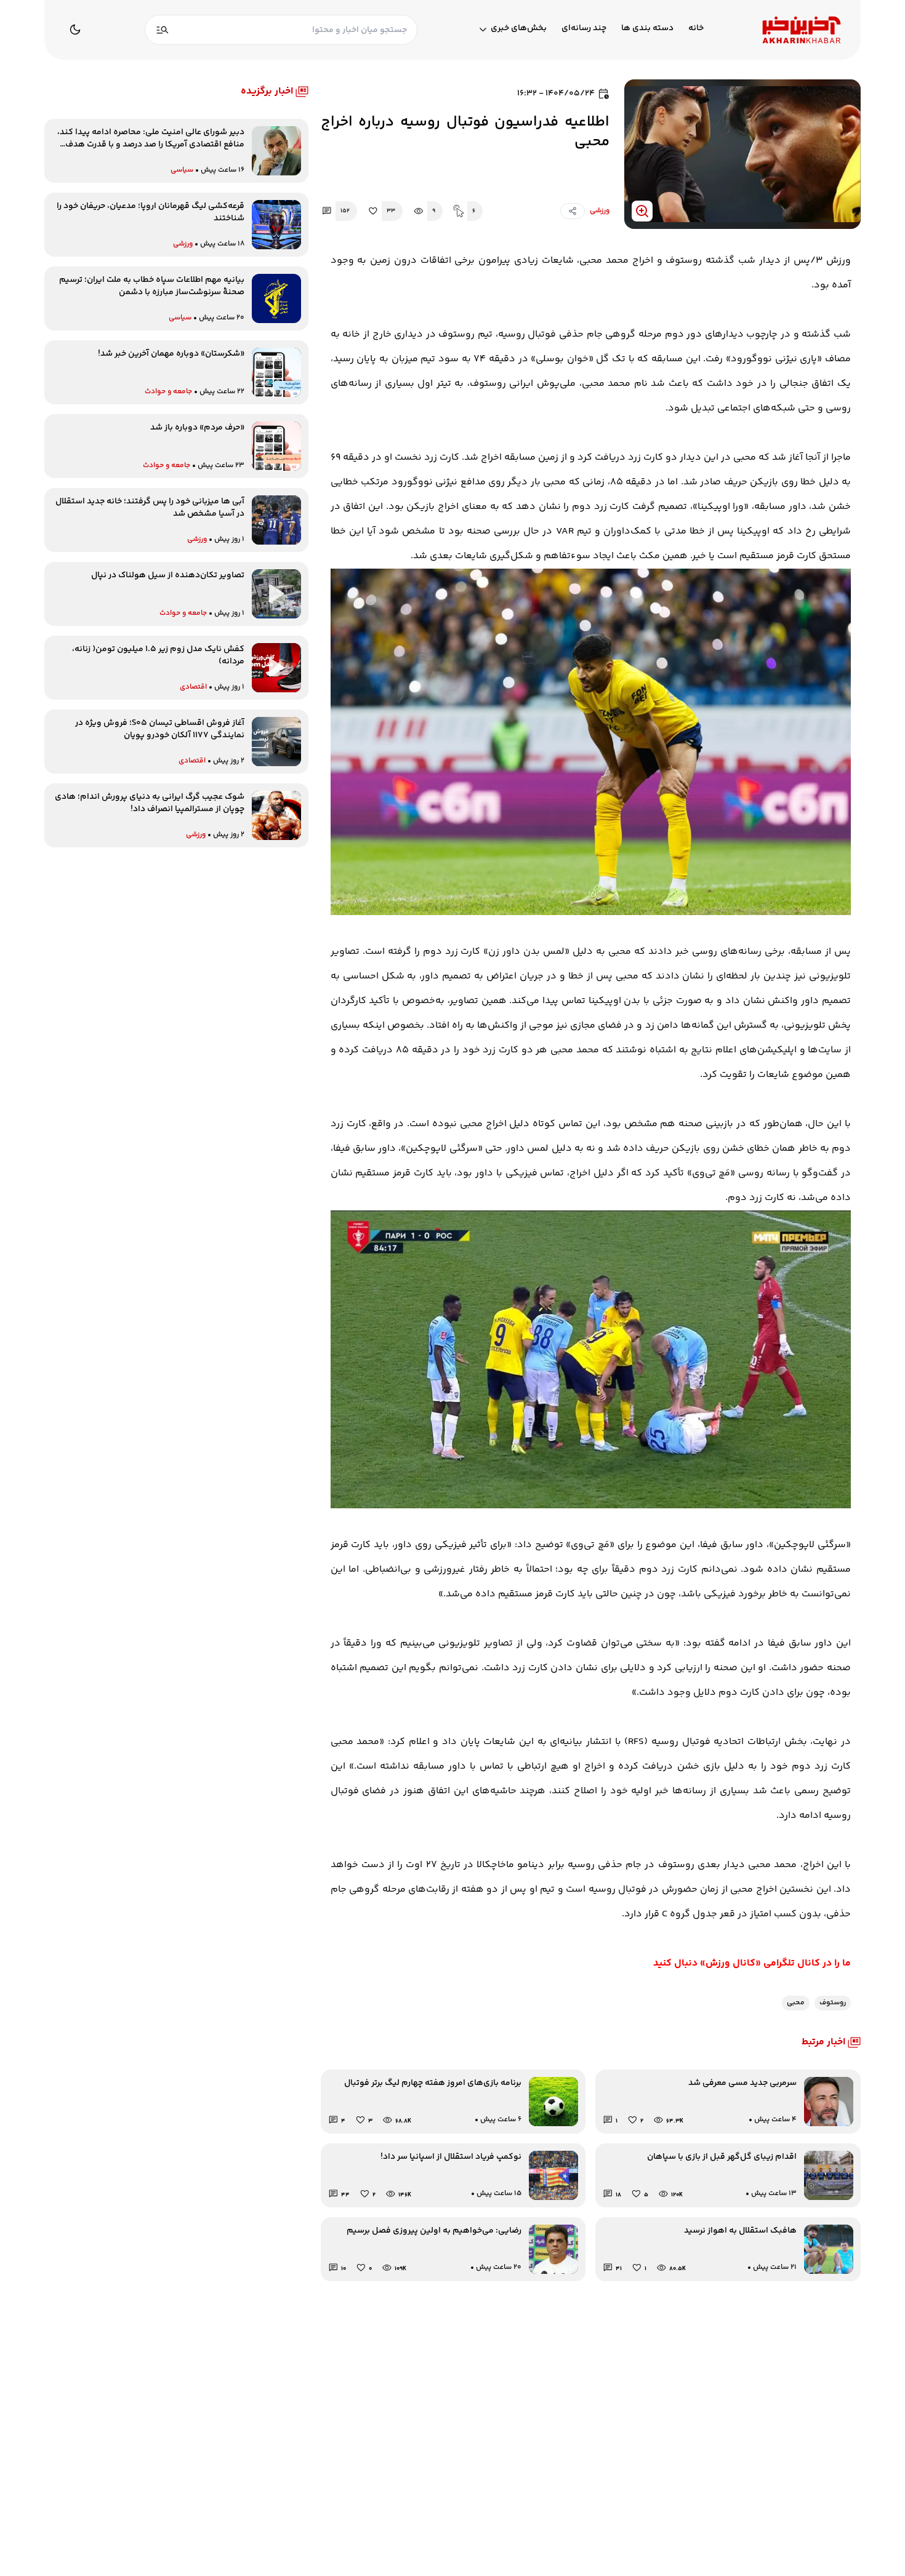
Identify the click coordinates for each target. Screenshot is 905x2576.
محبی (796, 2003)
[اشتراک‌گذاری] (573, 211)
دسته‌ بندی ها (647, 29)
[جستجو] (163, 30)
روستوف (833, 2003)
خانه (696, 29)
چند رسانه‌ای (584, 29)
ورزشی (600, 211)
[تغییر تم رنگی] (75, 30)
